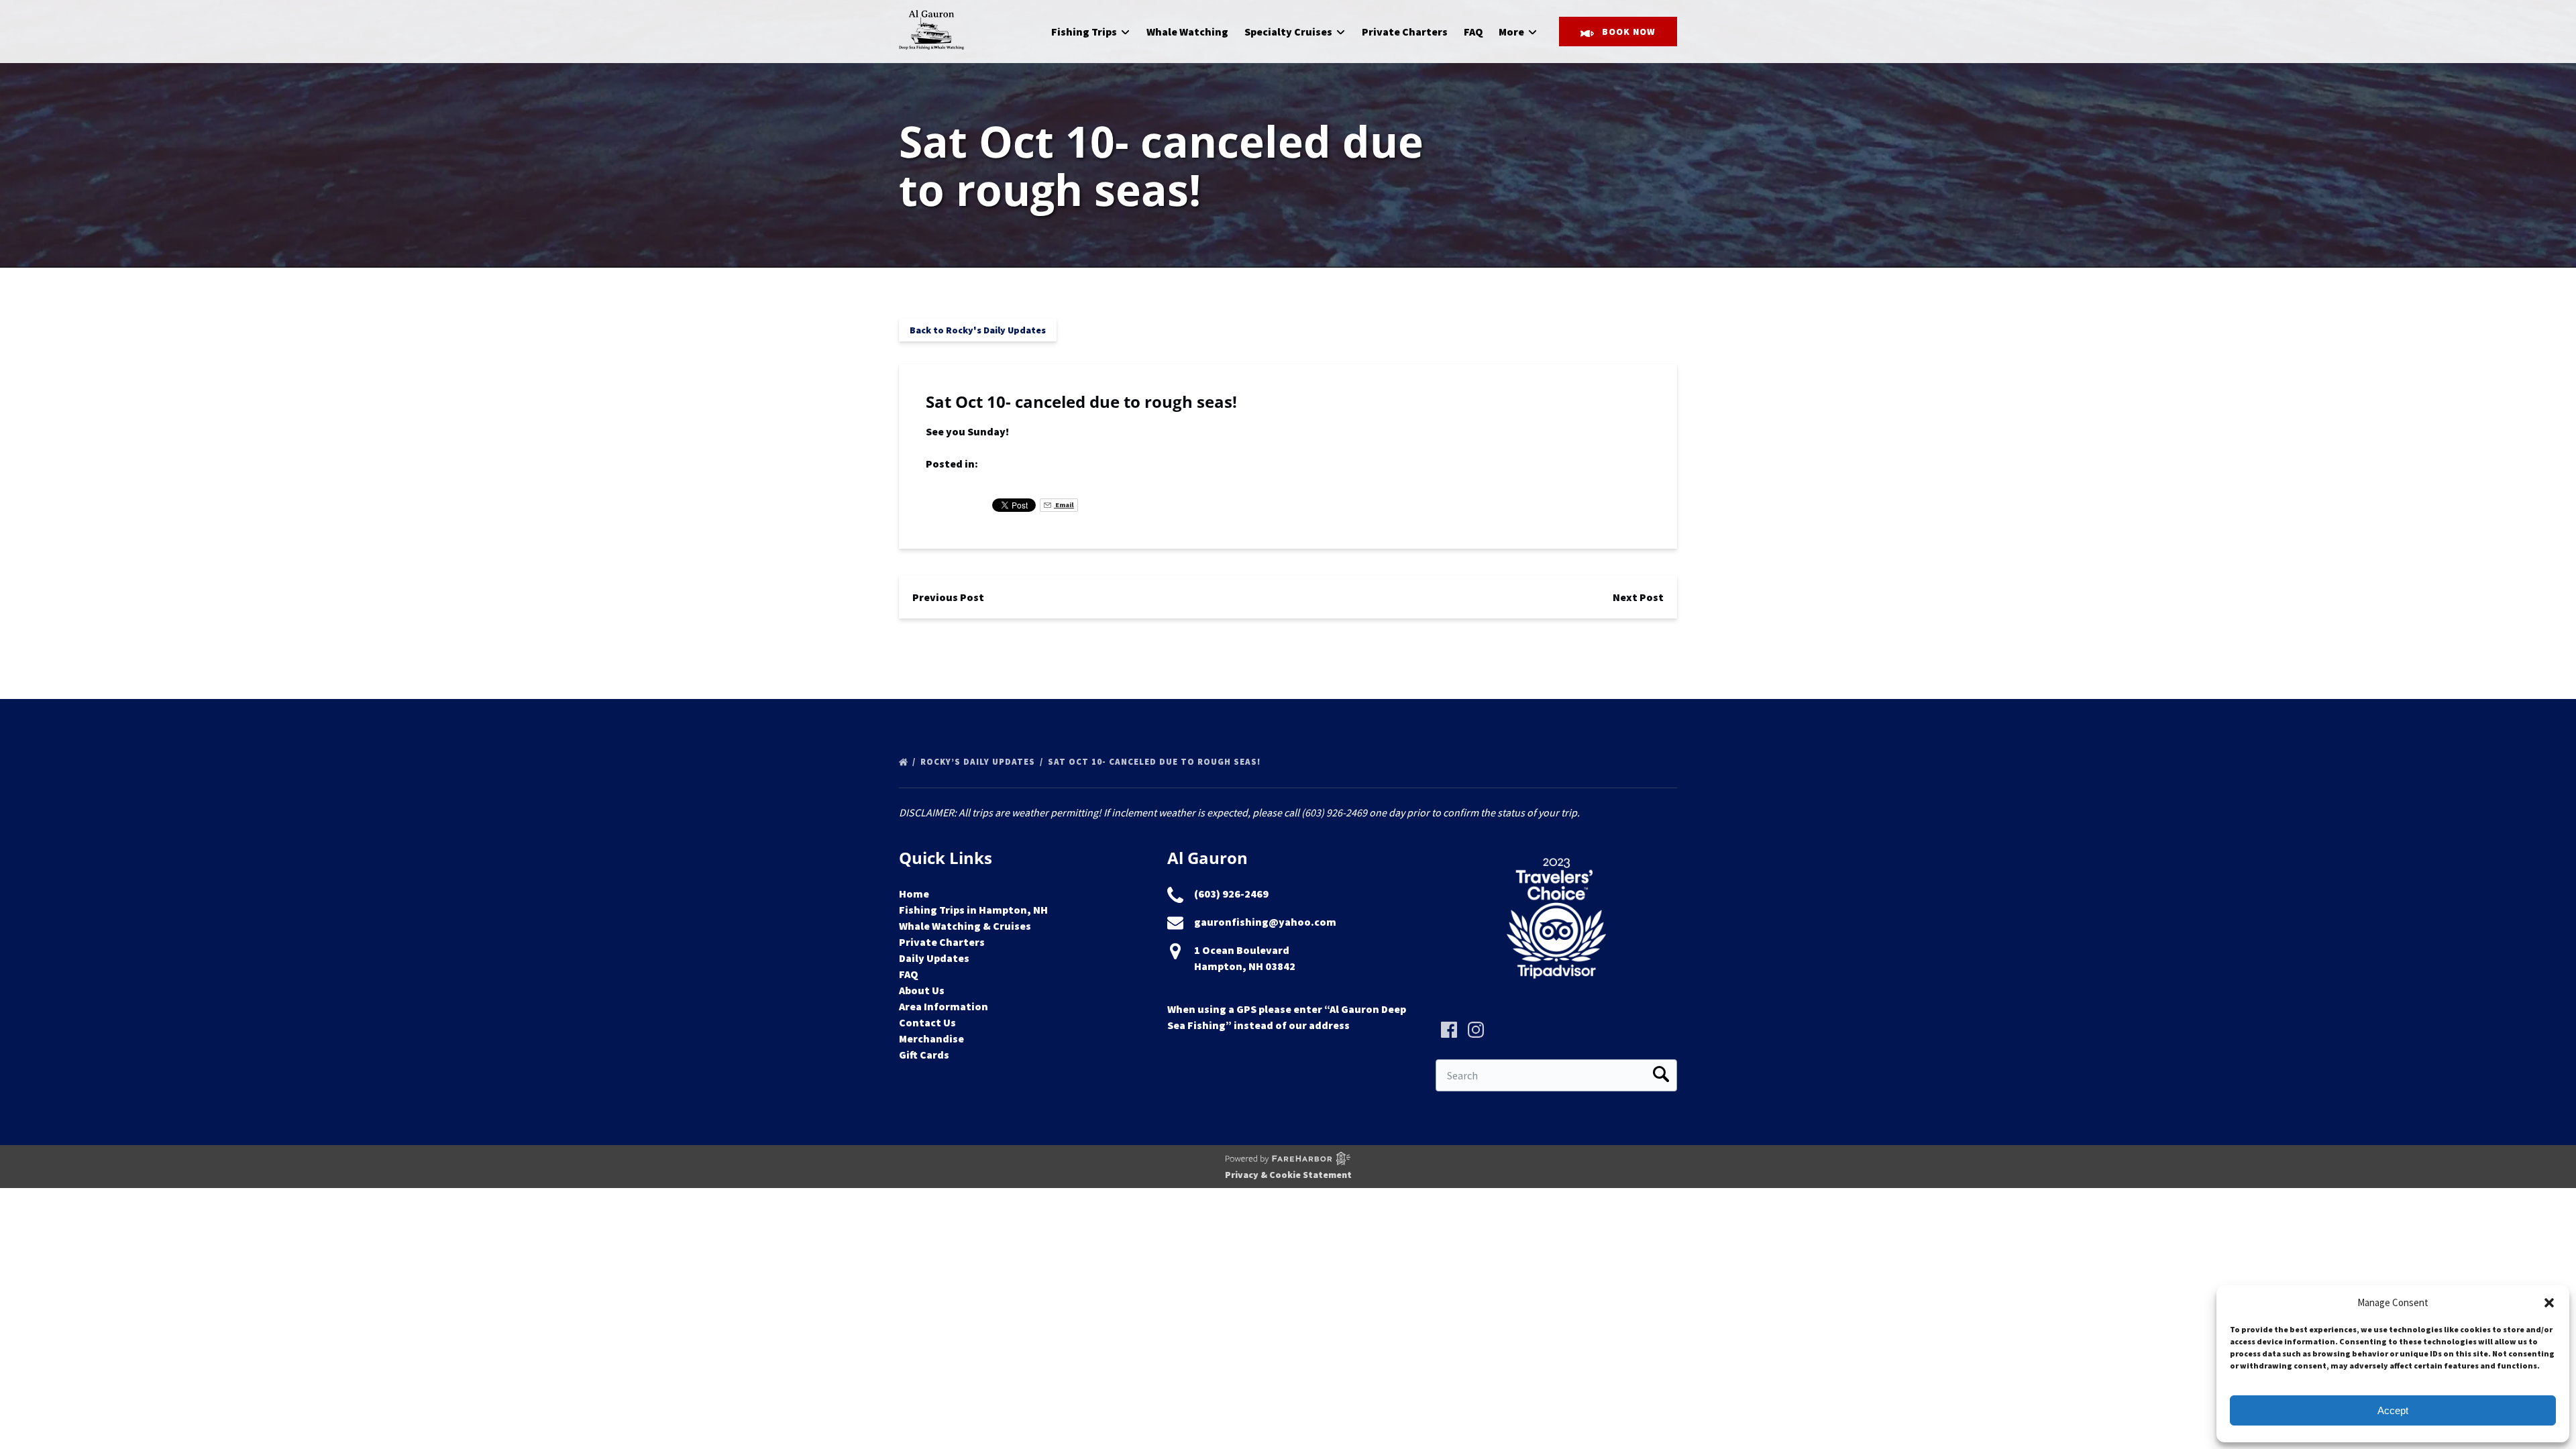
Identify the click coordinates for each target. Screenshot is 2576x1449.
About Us (922, 990)
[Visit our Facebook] (1449, 1030)
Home (914, 894)
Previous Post (948, 597)
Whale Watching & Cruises (965, 926)
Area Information (944, 1006)
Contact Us (927, 1022)
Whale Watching (1187, 32)
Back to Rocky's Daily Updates (978, 330)
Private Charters (1405, 32)
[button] (2549, 1303)
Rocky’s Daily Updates (979, 762)
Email (1064, 505)
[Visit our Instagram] (1476, 1030)
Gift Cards (924, 1055)
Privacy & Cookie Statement (1288, 1175)
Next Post (1638, 597)
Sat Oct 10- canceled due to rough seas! (1156, 762)
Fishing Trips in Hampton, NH (973, 910)
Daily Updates (934, 958)
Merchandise (931, 1038)
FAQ (1473, 32)
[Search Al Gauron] (1661, 1075)
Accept (2393, 1410)
